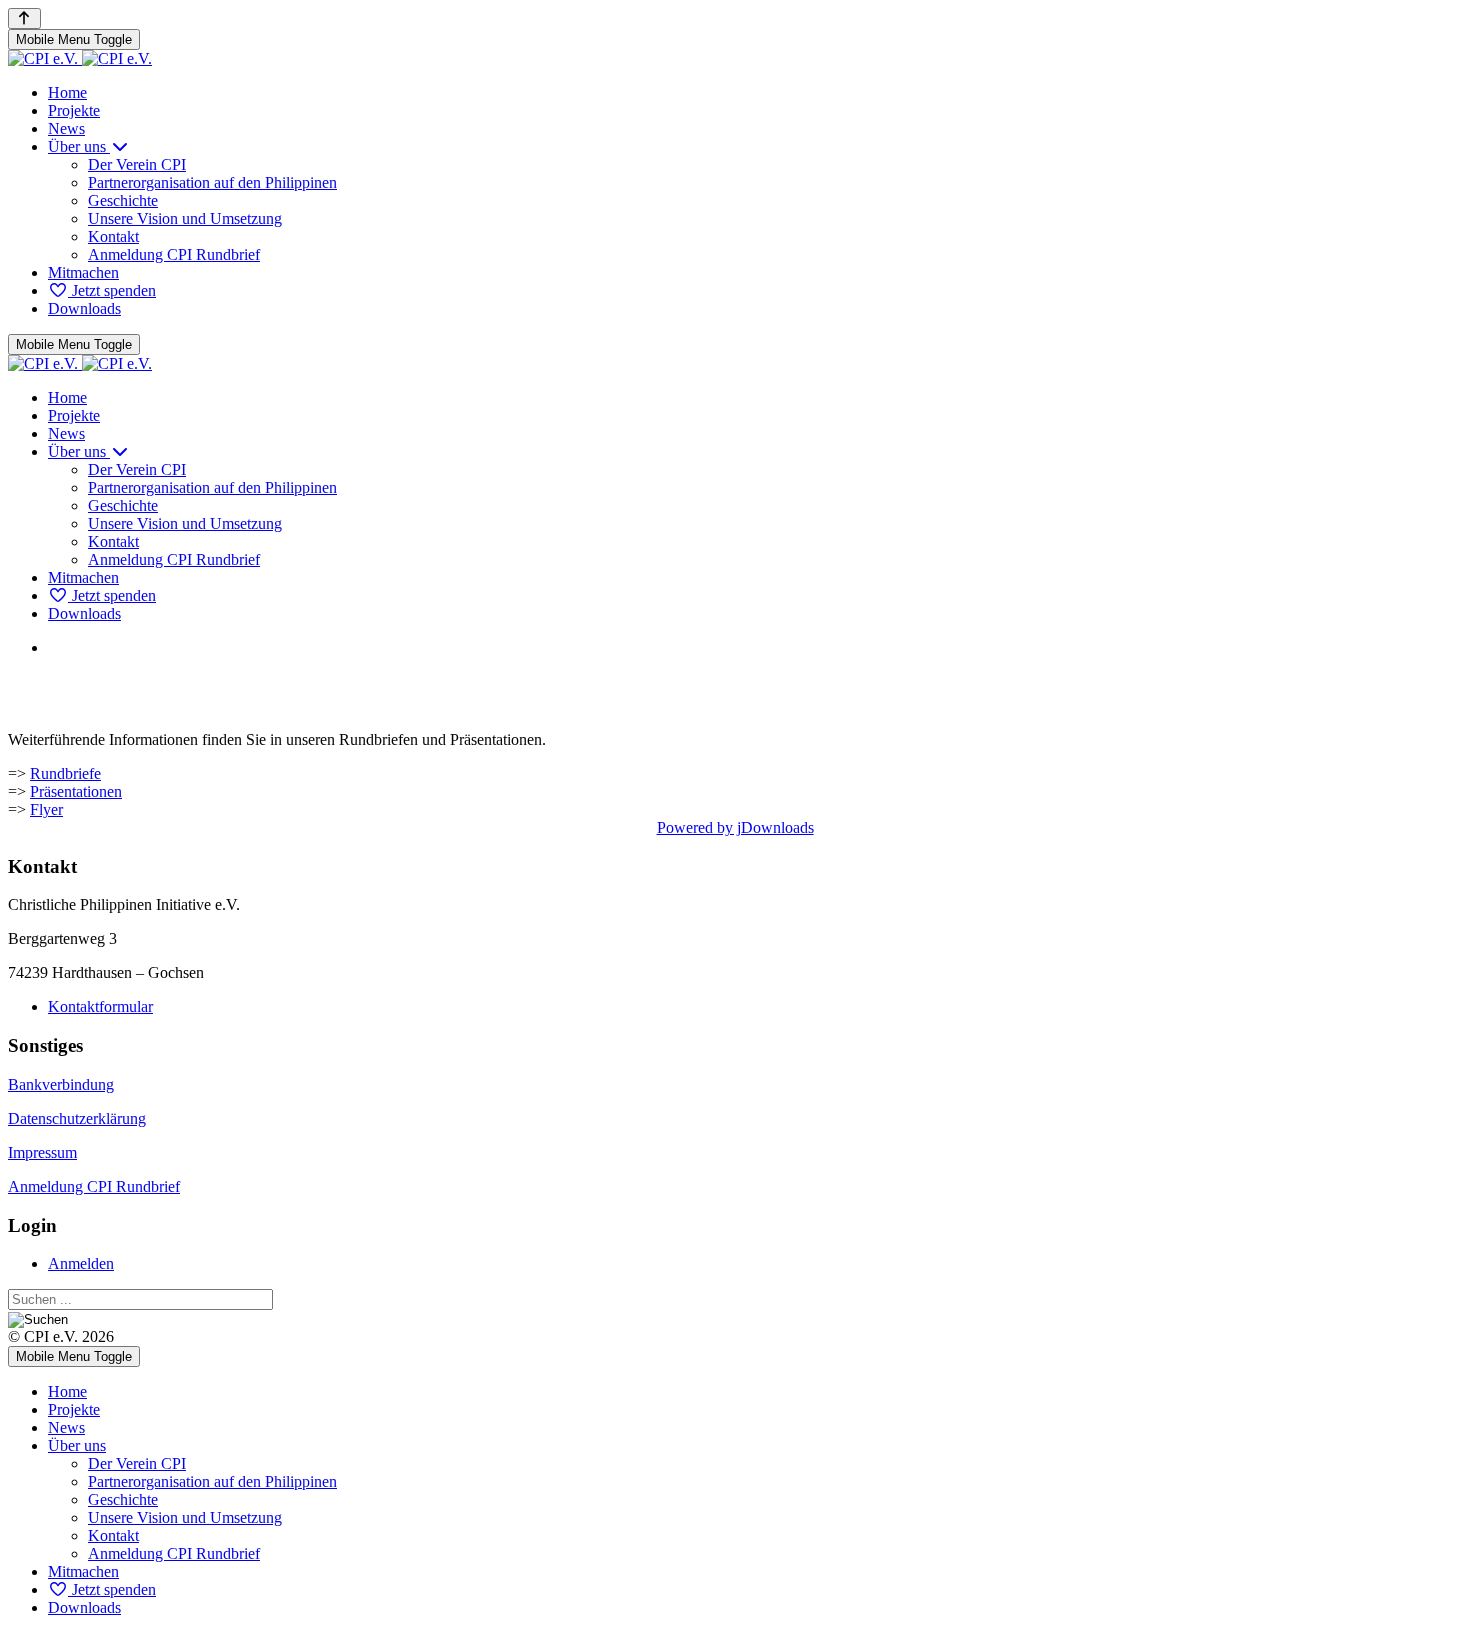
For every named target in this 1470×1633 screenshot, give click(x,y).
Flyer (46, 809)
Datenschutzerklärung (77, 1118)
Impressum (42, 1152)
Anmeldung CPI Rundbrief (94, 1186)
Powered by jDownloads (735, 827)
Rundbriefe (65, 773)
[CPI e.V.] (80, 58)
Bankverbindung (61, 1084)
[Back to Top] (24, 18)
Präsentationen (76, 791)
